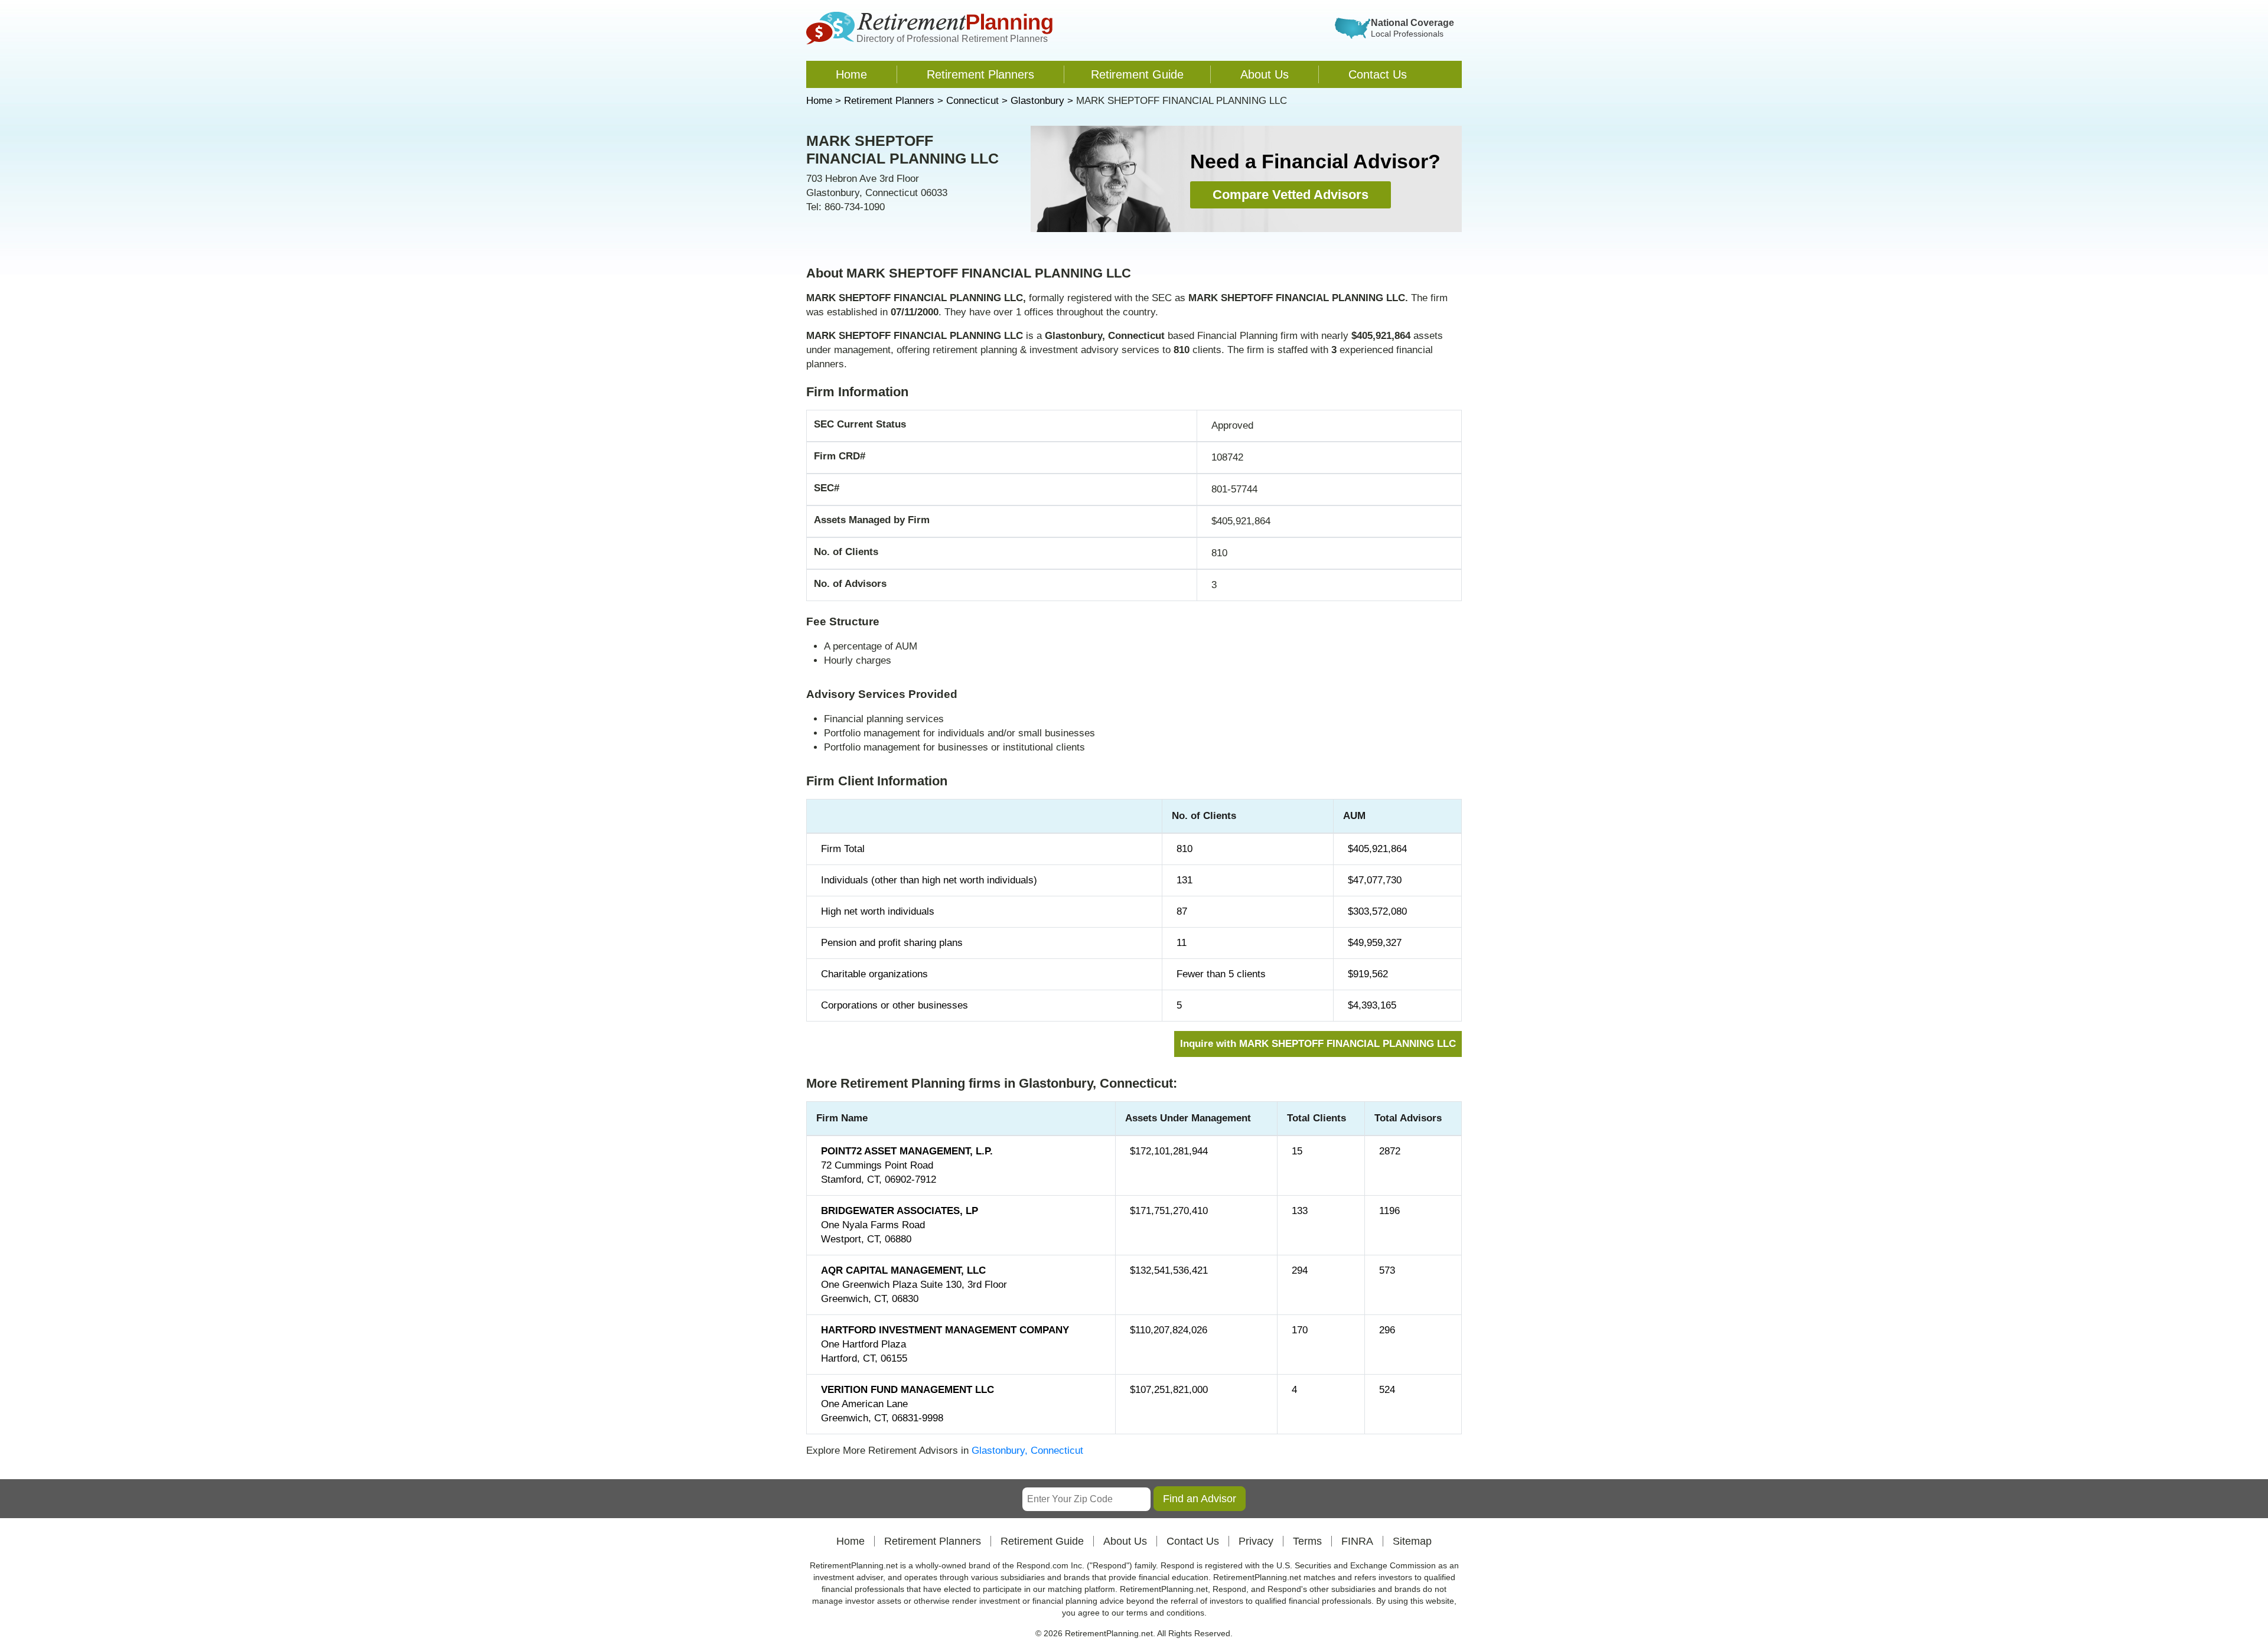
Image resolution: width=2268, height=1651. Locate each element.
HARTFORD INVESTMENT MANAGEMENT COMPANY (945, 1330)
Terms (1307, 1541)
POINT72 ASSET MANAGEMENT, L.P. (907, 1151)
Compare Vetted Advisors (1291, 195)
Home (851, 74)
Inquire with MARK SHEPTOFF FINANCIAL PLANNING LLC (1318, 1044)
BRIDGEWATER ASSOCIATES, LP (900, 1211)
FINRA (1357, 1541)
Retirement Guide (1137, 74)
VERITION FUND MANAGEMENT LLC (907, 1390)
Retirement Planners (980, 74)
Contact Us (1378, 74)
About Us (1265, 74)
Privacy (1256, 1541)
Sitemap (1412, 1541)
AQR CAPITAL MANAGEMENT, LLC (903, 1270)
